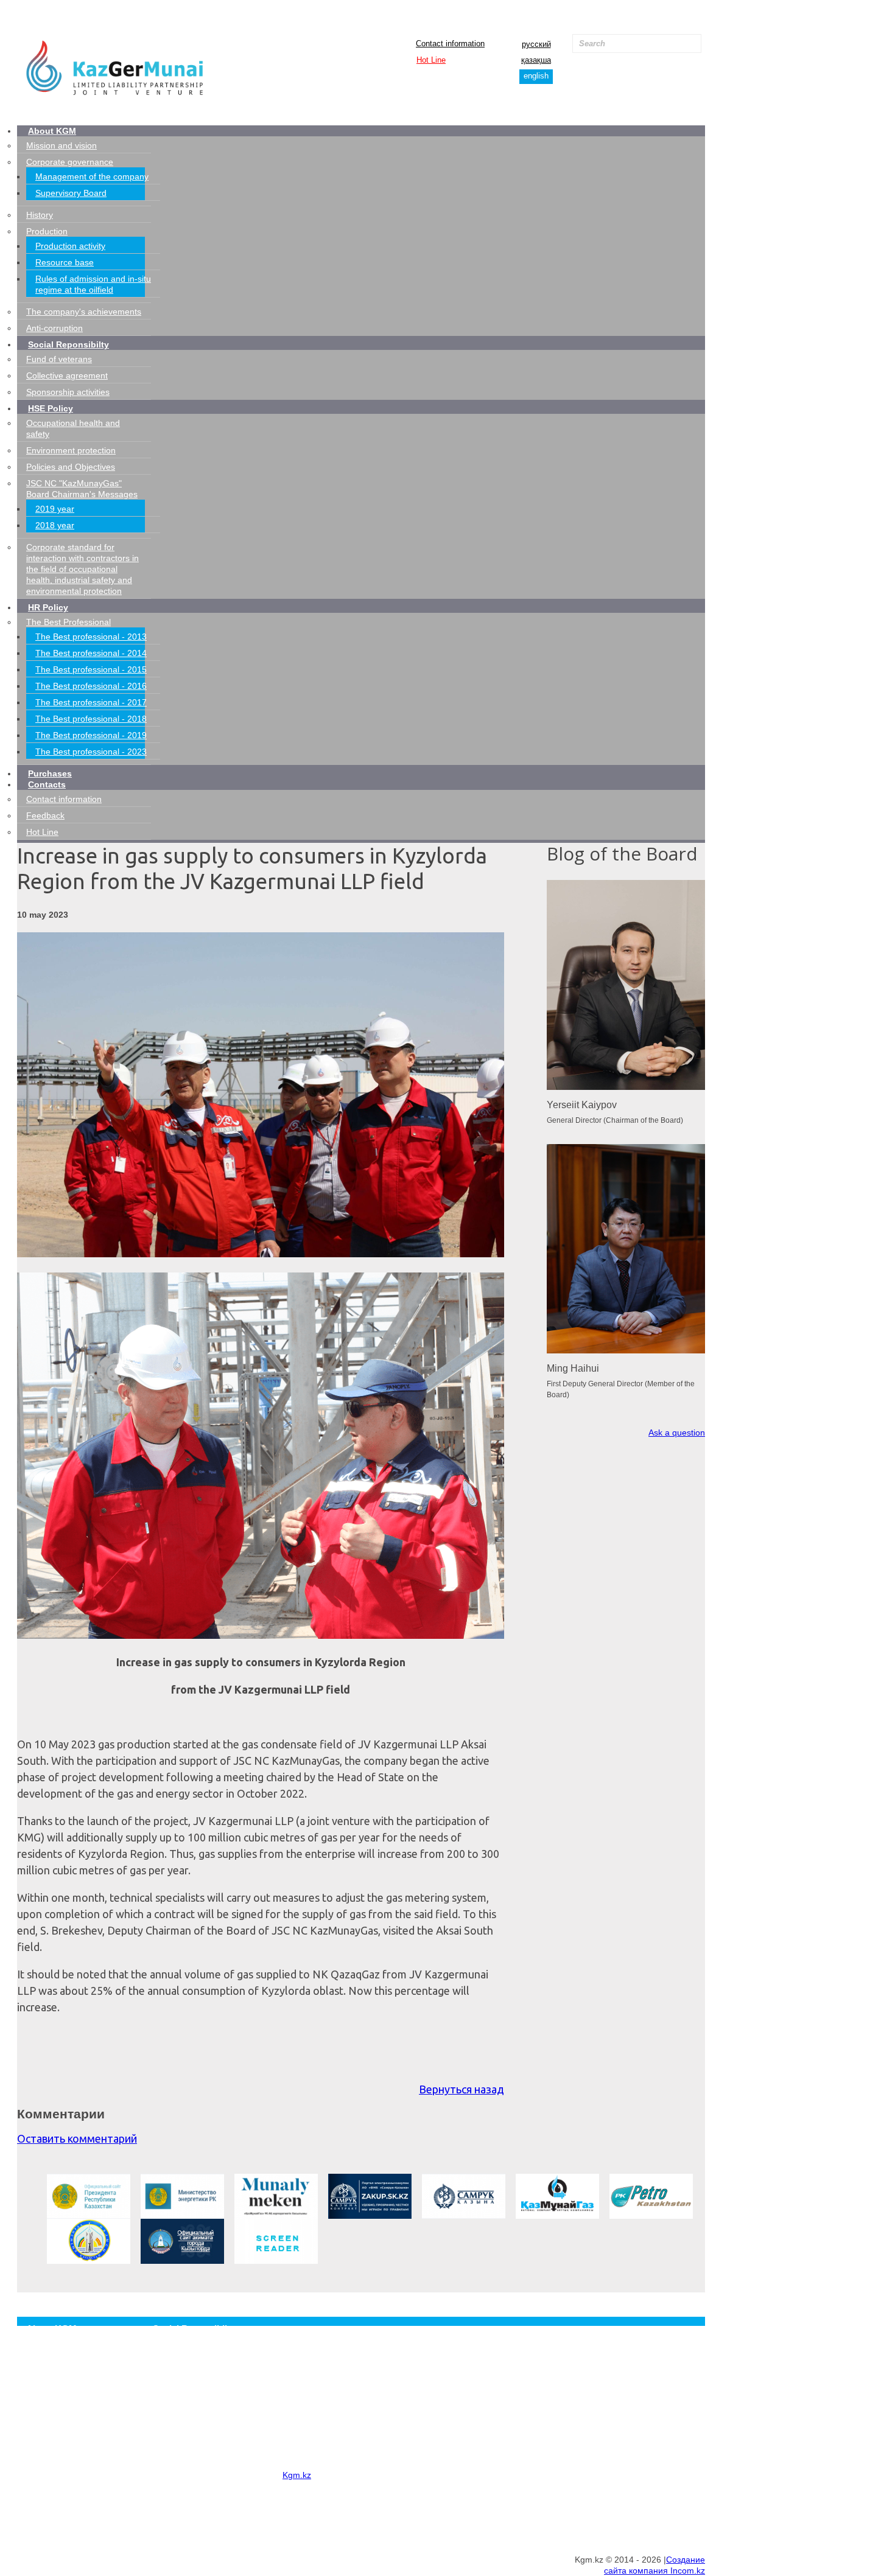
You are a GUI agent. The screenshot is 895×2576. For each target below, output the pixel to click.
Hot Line (431, 60)
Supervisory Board (71, 193)
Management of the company (92, 176)
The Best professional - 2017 (91, 702)
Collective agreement (67, 375)
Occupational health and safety (208, 2400)
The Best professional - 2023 (91, 752)
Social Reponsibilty (68, 344)
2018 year (55, 525)
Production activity (70, 246)
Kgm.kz (297, 2475)
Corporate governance (70, 162)
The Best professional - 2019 (91, 735)
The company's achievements (84, 312)
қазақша (536, 60)
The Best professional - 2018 (91, 719)
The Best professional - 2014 (91, 653)
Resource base (65, 262)
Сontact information (450, 44)
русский (536, 44)
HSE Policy (51, 408)
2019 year (55, 509)
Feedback (45, 815)
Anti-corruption (54, 328)
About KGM (52, 131)
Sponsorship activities (68, 392)
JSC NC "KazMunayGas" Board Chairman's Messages (249, 2446)
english (536, 76)
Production (47, 231)
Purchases (50, 773)
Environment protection (71, 450)
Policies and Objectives (71, 467)
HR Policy (48, 607)
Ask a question (677, 1433)
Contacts (47, 784)
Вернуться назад (462, 2089)
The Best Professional (68, 622)
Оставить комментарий (77, 2138)
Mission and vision (61, 145)
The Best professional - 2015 (91, 669)
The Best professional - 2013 (91, 637)
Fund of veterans (59, 359)
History (40, 215)
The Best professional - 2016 (91, 686)
